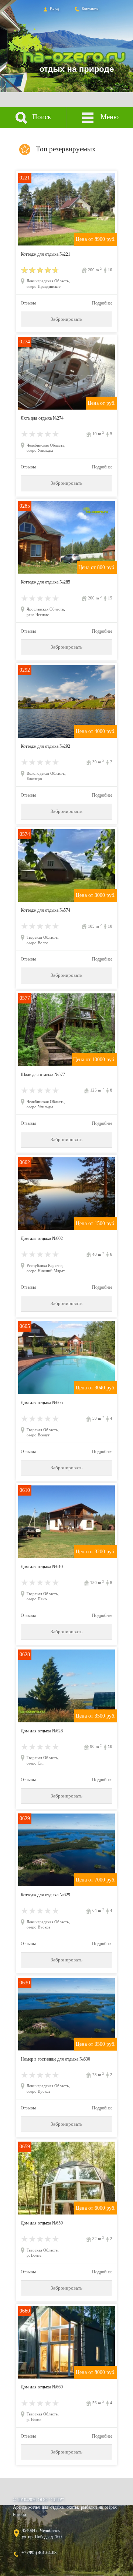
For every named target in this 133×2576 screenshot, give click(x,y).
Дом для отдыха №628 (42, 1731)
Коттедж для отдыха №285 (45, 582)
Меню (109, 117)
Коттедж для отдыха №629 (45, 1895)
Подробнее (102, 303)
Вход (54, 9)
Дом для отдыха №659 (42, 2223)
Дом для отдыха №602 (42, 1238)
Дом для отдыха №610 (42, 1567)
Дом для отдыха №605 (42, 1403)
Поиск (41, 117)
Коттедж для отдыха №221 (45, 254)
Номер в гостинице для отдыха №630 (55, 2059)
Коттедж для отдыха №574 (45, 910)
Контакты (89, 9)
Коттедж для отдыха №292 (45, 746)
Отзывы (28, 303)
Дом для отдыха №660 (42, 2387)
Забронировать (66, 319)
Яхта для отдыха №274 (42, 418)
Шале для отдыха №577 (43, 1075)
